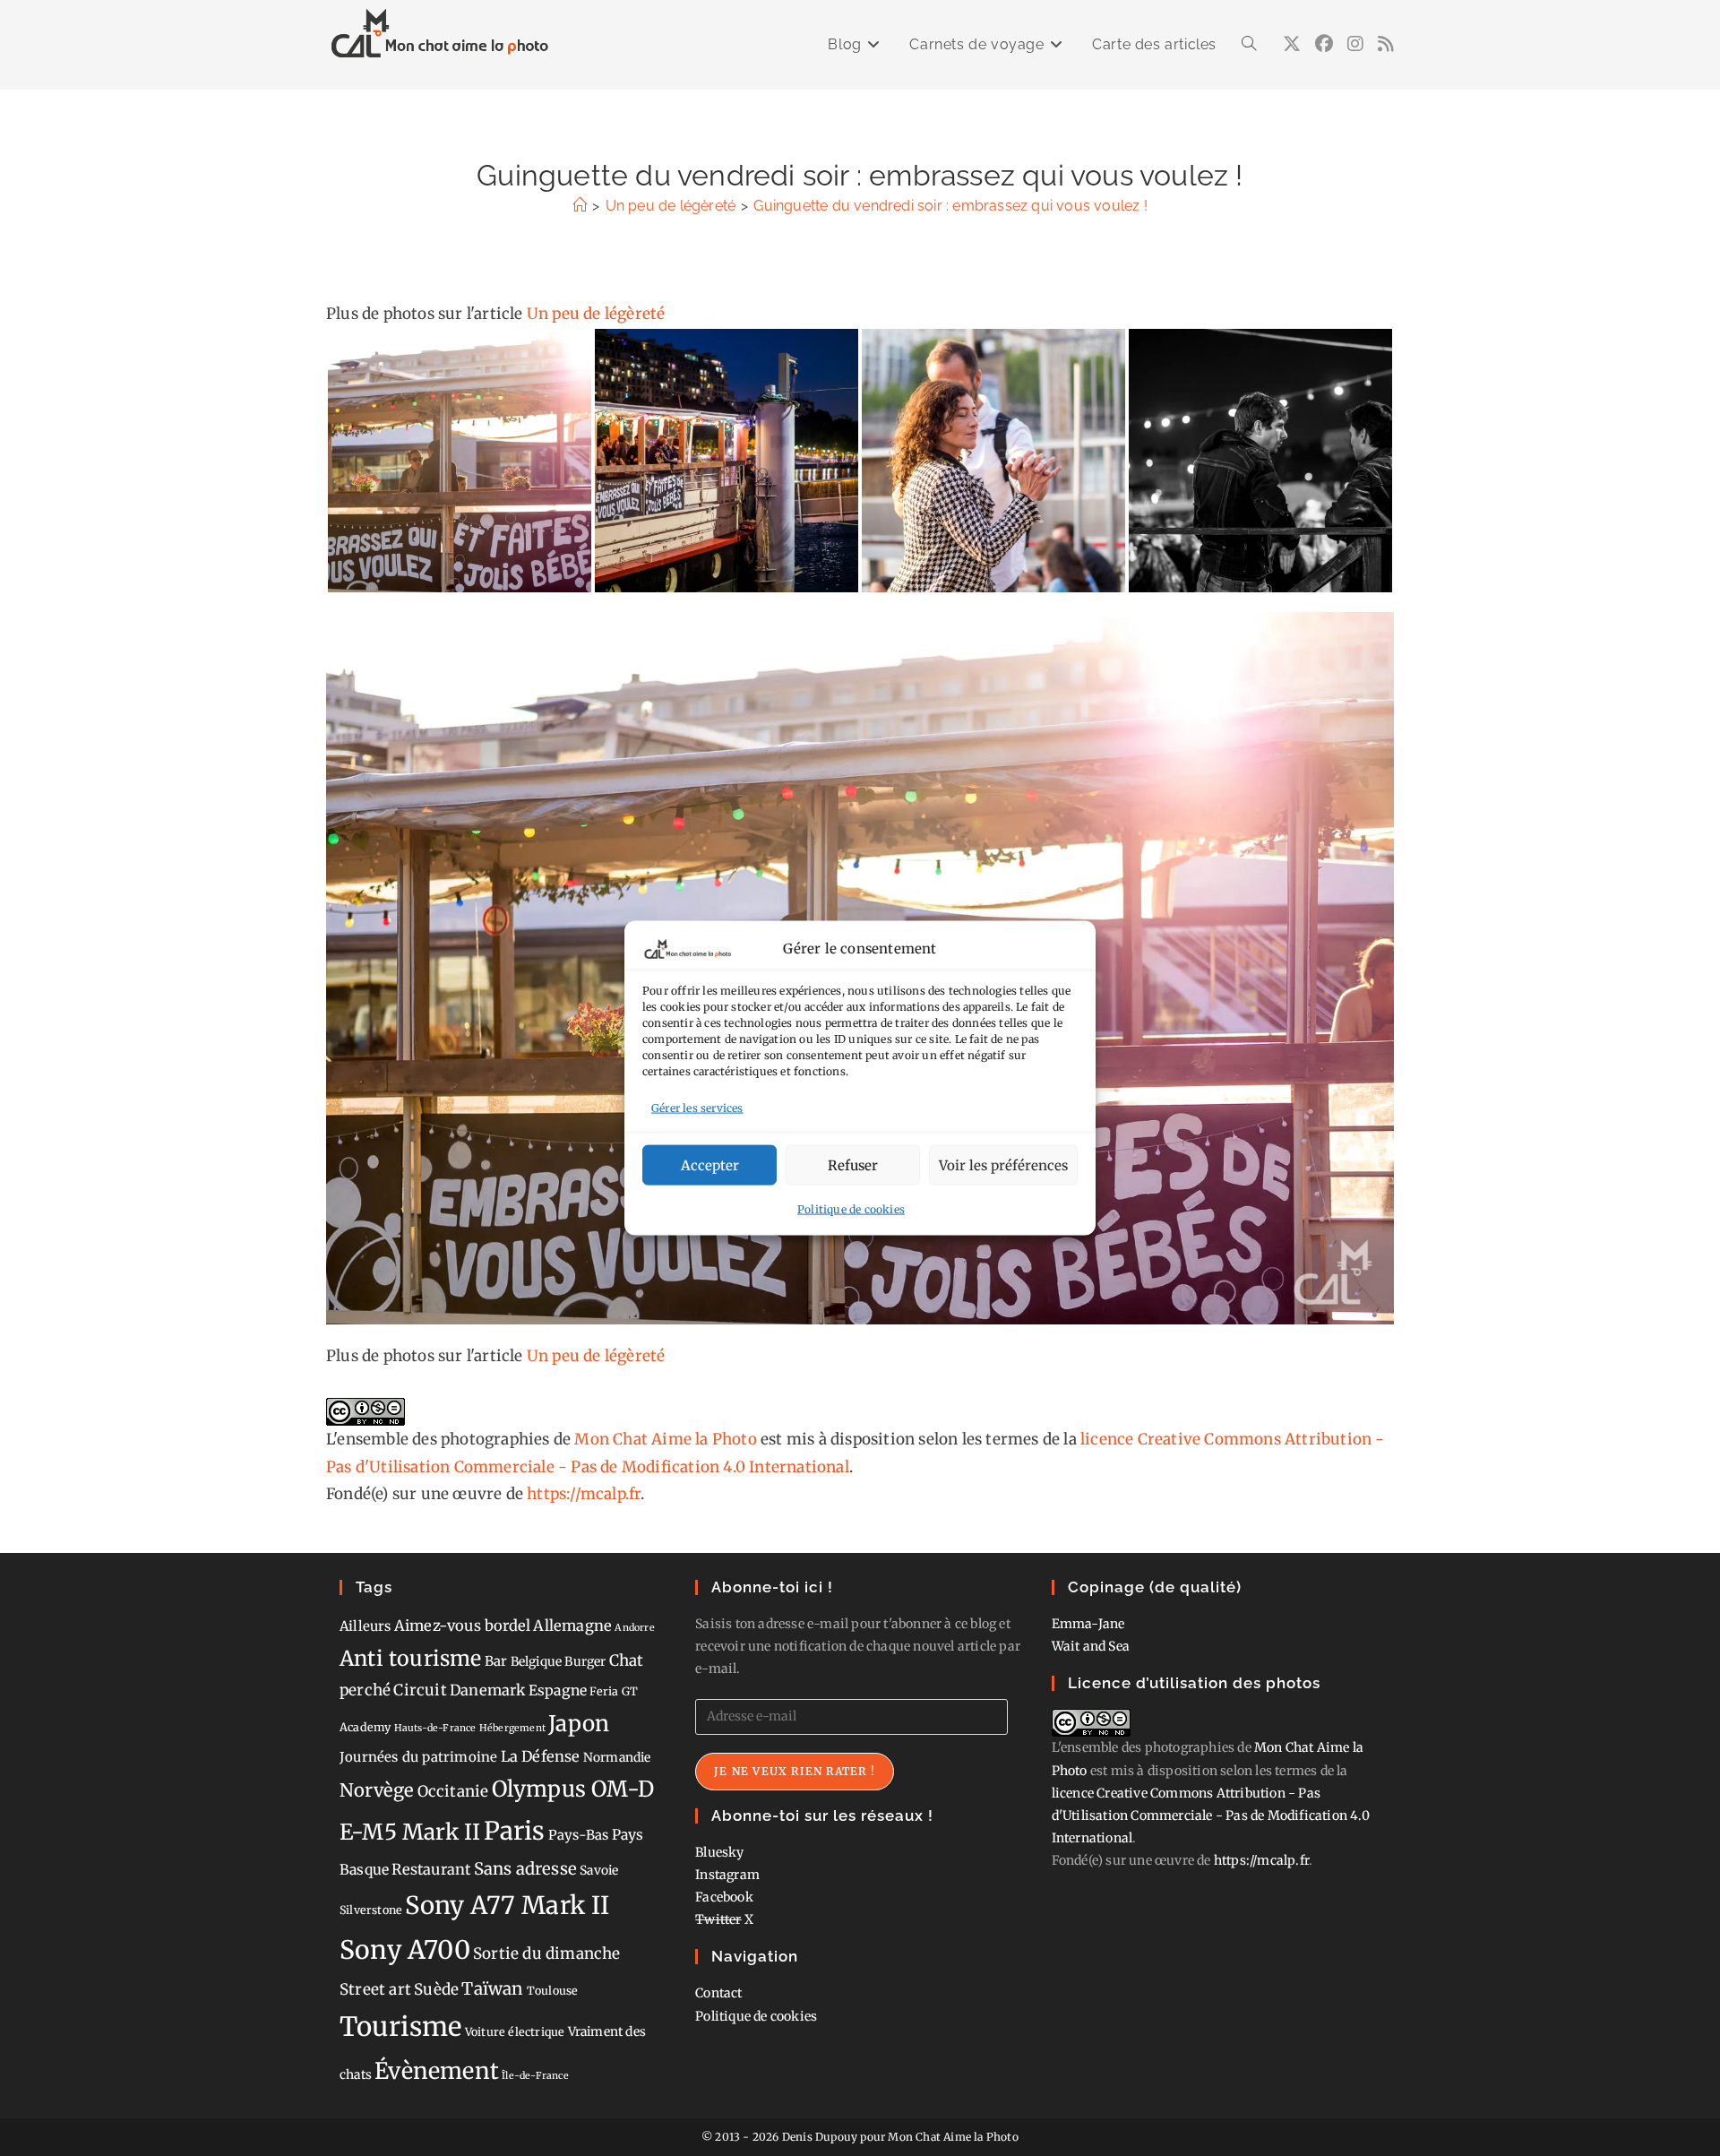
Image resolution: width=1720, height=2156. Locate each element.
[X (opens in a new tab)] (1292, 44)
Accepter (710, 1164)
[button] (460, 461)
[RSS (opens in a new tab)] (1386, 44)
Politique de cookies (851, 1209)
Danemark (488, 1690)
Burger (585, 1661)
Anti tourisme (411, 1658)
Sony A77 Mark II (507, 1905)
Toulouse (553, 1991)
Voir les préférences (1003, 1164)
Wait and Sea (1091, 1646)
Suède (436, 1989)
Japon (579, 1724)
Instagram (727, 1875)
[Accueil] (580, 206)
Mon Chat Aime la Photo (665, 1439)
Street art (375, 1989)
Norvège (377, 1790)
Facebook (724, 1897)
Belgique (537, 1661)
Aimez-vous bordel (462, 1626)
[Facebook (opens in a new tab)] (1324, 44)
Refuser (853, 1164)
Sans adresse (525, 1869)
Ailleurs (365, 1626)
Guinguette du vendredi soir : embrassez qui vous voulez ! (950, 206)
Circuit (420, 1690)
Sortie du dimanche (547, 1953)
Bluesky (719, 1852)
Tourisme (401, 2027)
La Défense (541, 1756)
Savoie (599, 1870)
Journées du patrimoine (418, 1757)
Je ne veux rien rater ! (795, 1771)
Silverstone (371, 1910)
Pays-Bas (579, 1835)
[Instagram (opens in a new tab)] (1355, 44)
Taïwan (492, 1988)
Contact (718, 1993)
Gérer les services (697, 1107)
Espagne (558, 1690)
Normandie (617, 1757)
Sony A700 (405, 1950)
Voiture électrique (515, 2032)
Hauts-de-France (435, 1728)
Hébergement (512, 1728)
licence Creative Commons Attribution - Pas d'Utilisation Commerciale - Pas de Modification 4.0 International (1211, 1815)
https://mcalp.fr (584, 1494)
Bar (496, 1661)
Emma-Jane (1088, 1624)
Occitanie (453, 1791)
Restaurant (431, 1869)
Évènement (437, 2071)
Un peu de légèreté (596, 314)
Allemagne (572, 1626)
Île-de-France (535, 2076)
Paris (515, 1831)
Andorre (634, 1628)
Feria (604, 1691)
